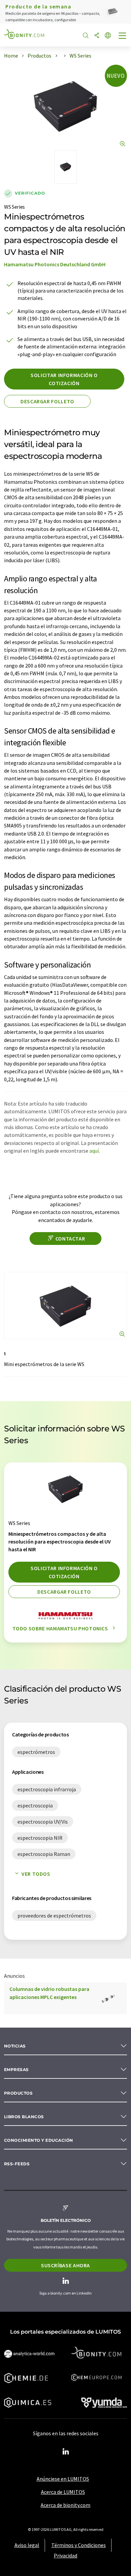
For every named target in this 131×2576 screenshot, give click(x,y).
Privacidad (65, 2555)
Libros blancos (24, 2117)
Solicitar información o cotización (64, 379)
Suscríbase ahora (65, 2265)
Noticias (15, 2046)
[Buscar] (86, 36)
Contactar (70, 1239)
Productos (18, 2093)
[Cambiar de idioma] (108, 36)
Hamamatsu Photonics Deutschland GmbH (55, 264)
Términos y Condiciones (79, 2545)
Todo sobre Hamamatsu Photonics (61, 1628)
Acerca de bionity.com (65, 2505)
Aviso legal (27, 2545)
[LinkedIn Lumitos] (65, 2452)
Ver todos (36, 1874)
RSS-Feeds (17, 2164)
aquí (94, 1151)
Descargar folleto (47, 401)
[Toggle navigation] (123, 36)
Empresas (16, 2070)
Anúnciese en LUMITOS (63, 2479)
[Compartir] (97, 36)
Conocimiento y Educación (39, 2140)
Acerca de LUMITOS (63, 2492)
